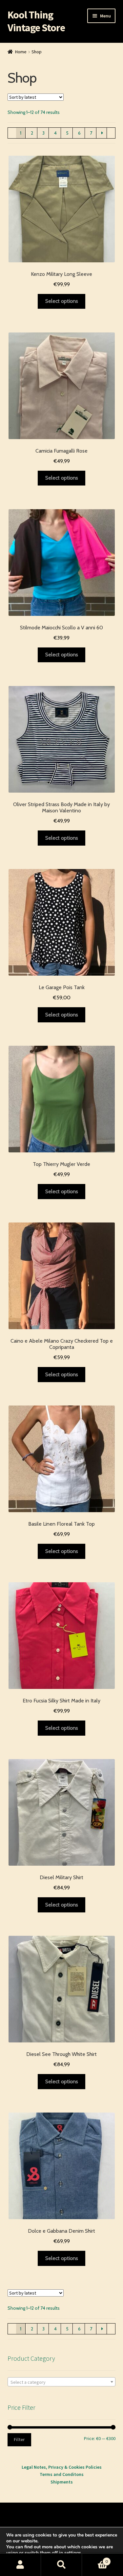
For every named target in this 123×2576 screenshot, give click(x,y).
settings (73, 2553)
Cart (95, 2559)
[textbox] (62, 2382)
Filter (19, 2439)
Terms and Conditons (62, 2474)
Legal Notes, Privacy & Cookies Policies (62, 2467)
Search (61, 2565)
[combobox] (62, 2382)
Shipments (62, 2482)
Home (21, 52)
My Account (20, 2565)
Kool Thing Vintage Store (36, 21)
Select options (62, 301)
